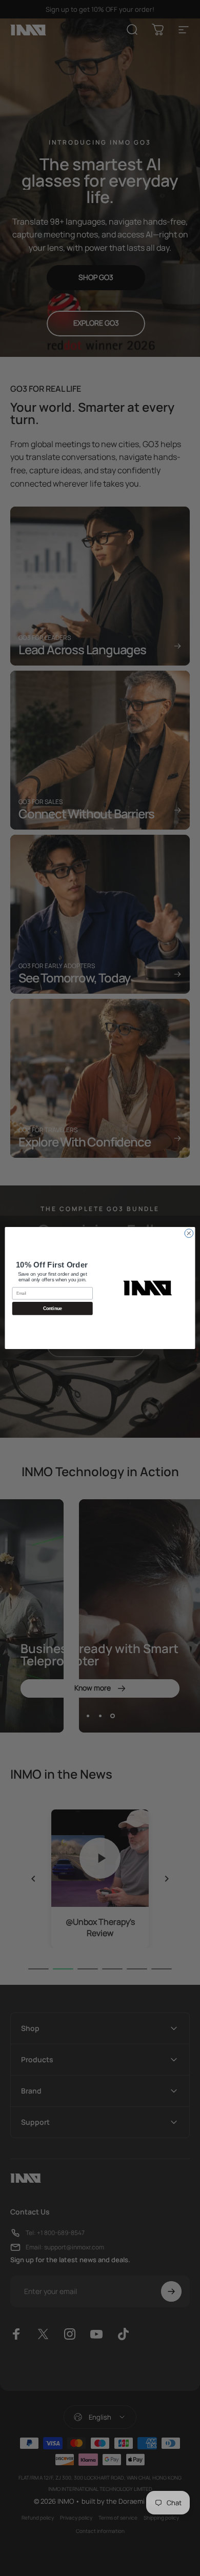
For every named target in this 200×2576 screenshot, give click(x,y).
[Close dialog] (189, 1233)
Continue (53, 1309)
